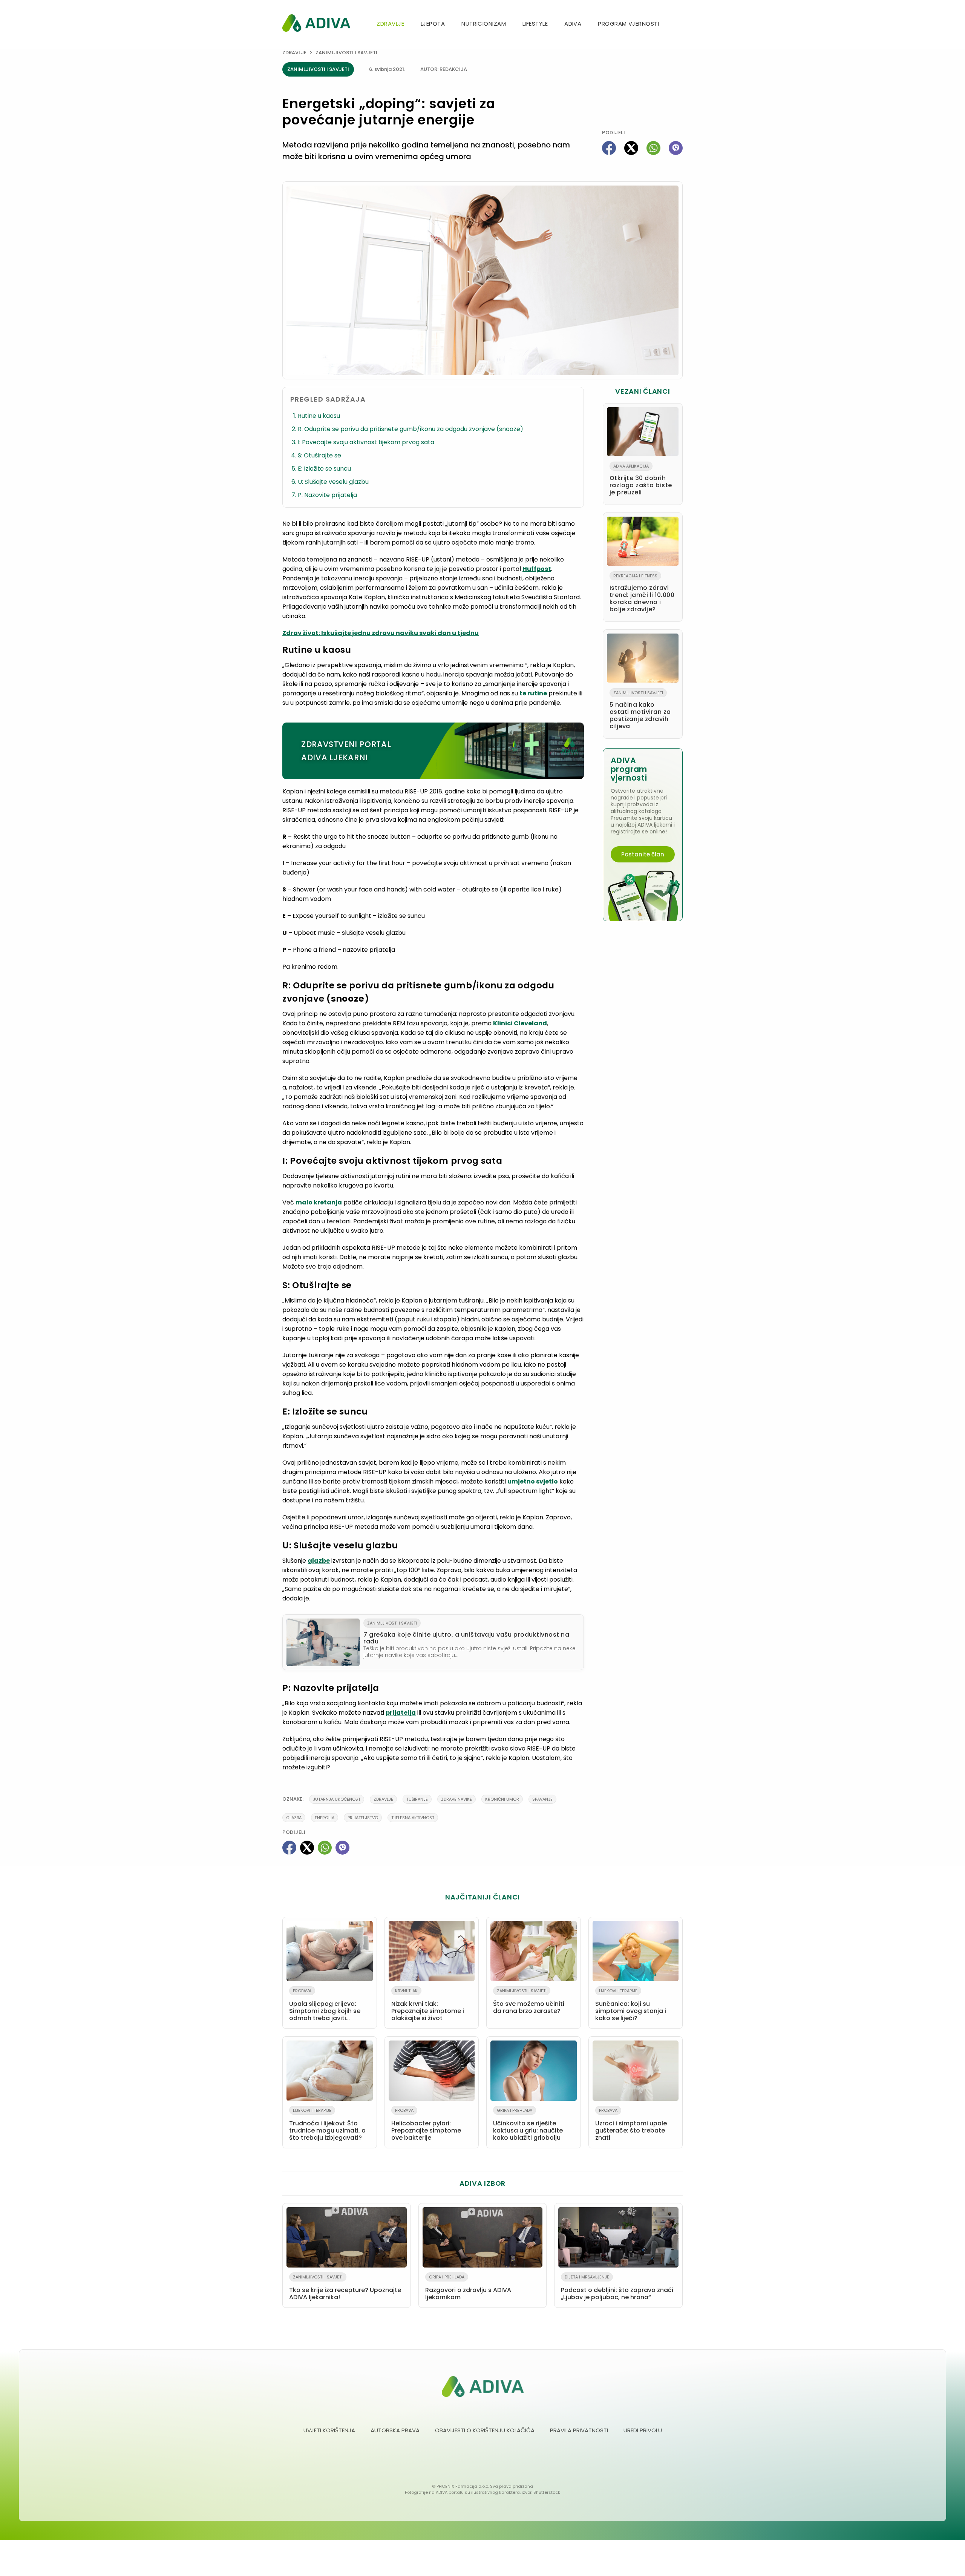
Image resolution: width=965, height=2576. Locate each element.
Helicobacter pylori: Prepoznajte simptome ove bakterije (426, 2125)
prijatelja (401, 1713)
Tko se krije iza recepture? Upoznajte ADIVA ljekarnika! (345, 2288)
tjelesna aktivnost (413, 1818)
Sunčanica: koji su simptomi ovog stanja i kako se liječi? (631, 2005)
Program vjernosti (628, 24)
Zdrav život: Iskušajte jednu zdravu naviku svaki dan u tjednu (381, 633)
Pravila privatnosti (579, 2430)
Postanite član (643, 854)
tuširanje (417, 1799)
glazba (294, 1818)
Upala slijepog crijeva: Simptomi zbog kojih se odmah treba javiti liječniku (325, 2006)
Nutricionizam (484, 24)
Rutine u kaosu (319, 416)
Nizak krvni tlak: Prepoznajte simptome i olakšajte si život (428, 2005)
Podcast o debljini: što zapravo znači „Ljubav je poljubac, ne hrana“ (617, 2288)
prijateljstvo (363, 1818)
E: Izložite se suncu (324, 469)
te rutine (533, 693)
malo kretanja (319, 1202)
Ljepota (433, 24)
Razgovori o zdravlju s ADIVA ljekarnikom (468, 2288)
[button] (680, 24)
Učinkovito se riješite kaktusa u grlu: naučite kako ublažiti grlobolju (528, 2125)
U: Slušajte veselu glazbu (333, 482)
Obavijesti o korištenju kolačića (485, 2430)
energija (325, 1818)
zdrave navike (456, 1799)
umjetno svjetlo (533, 1481)
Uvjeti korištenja (329, 2430)
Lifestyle (535, 24)
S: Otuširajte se (319, 455)
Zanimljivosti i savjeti (346, 53)
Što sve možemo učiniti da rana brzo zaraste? (529, 2001)
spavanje (542, 1799)
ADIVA (573, 24)
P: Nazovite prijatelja (327, 495)
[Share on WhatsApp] (653, 148)
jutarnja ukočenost (337, 1799)
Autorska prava (395, 2430)
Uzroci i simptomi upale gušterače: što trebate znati (631, 2125)
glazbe (319, 1561)
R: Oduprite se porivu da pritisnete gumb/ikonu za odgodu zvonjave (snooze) (411, 429)
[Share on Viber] (676, 148)
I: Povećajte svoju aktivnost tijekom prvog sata (366, 442)
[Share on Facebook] (609, 148)
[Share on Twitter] (631, 148)
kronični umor (502, 1799)
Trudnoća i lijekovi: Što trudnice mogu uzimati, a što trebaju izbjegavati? (327, 2125)
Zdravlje (390, 24)
